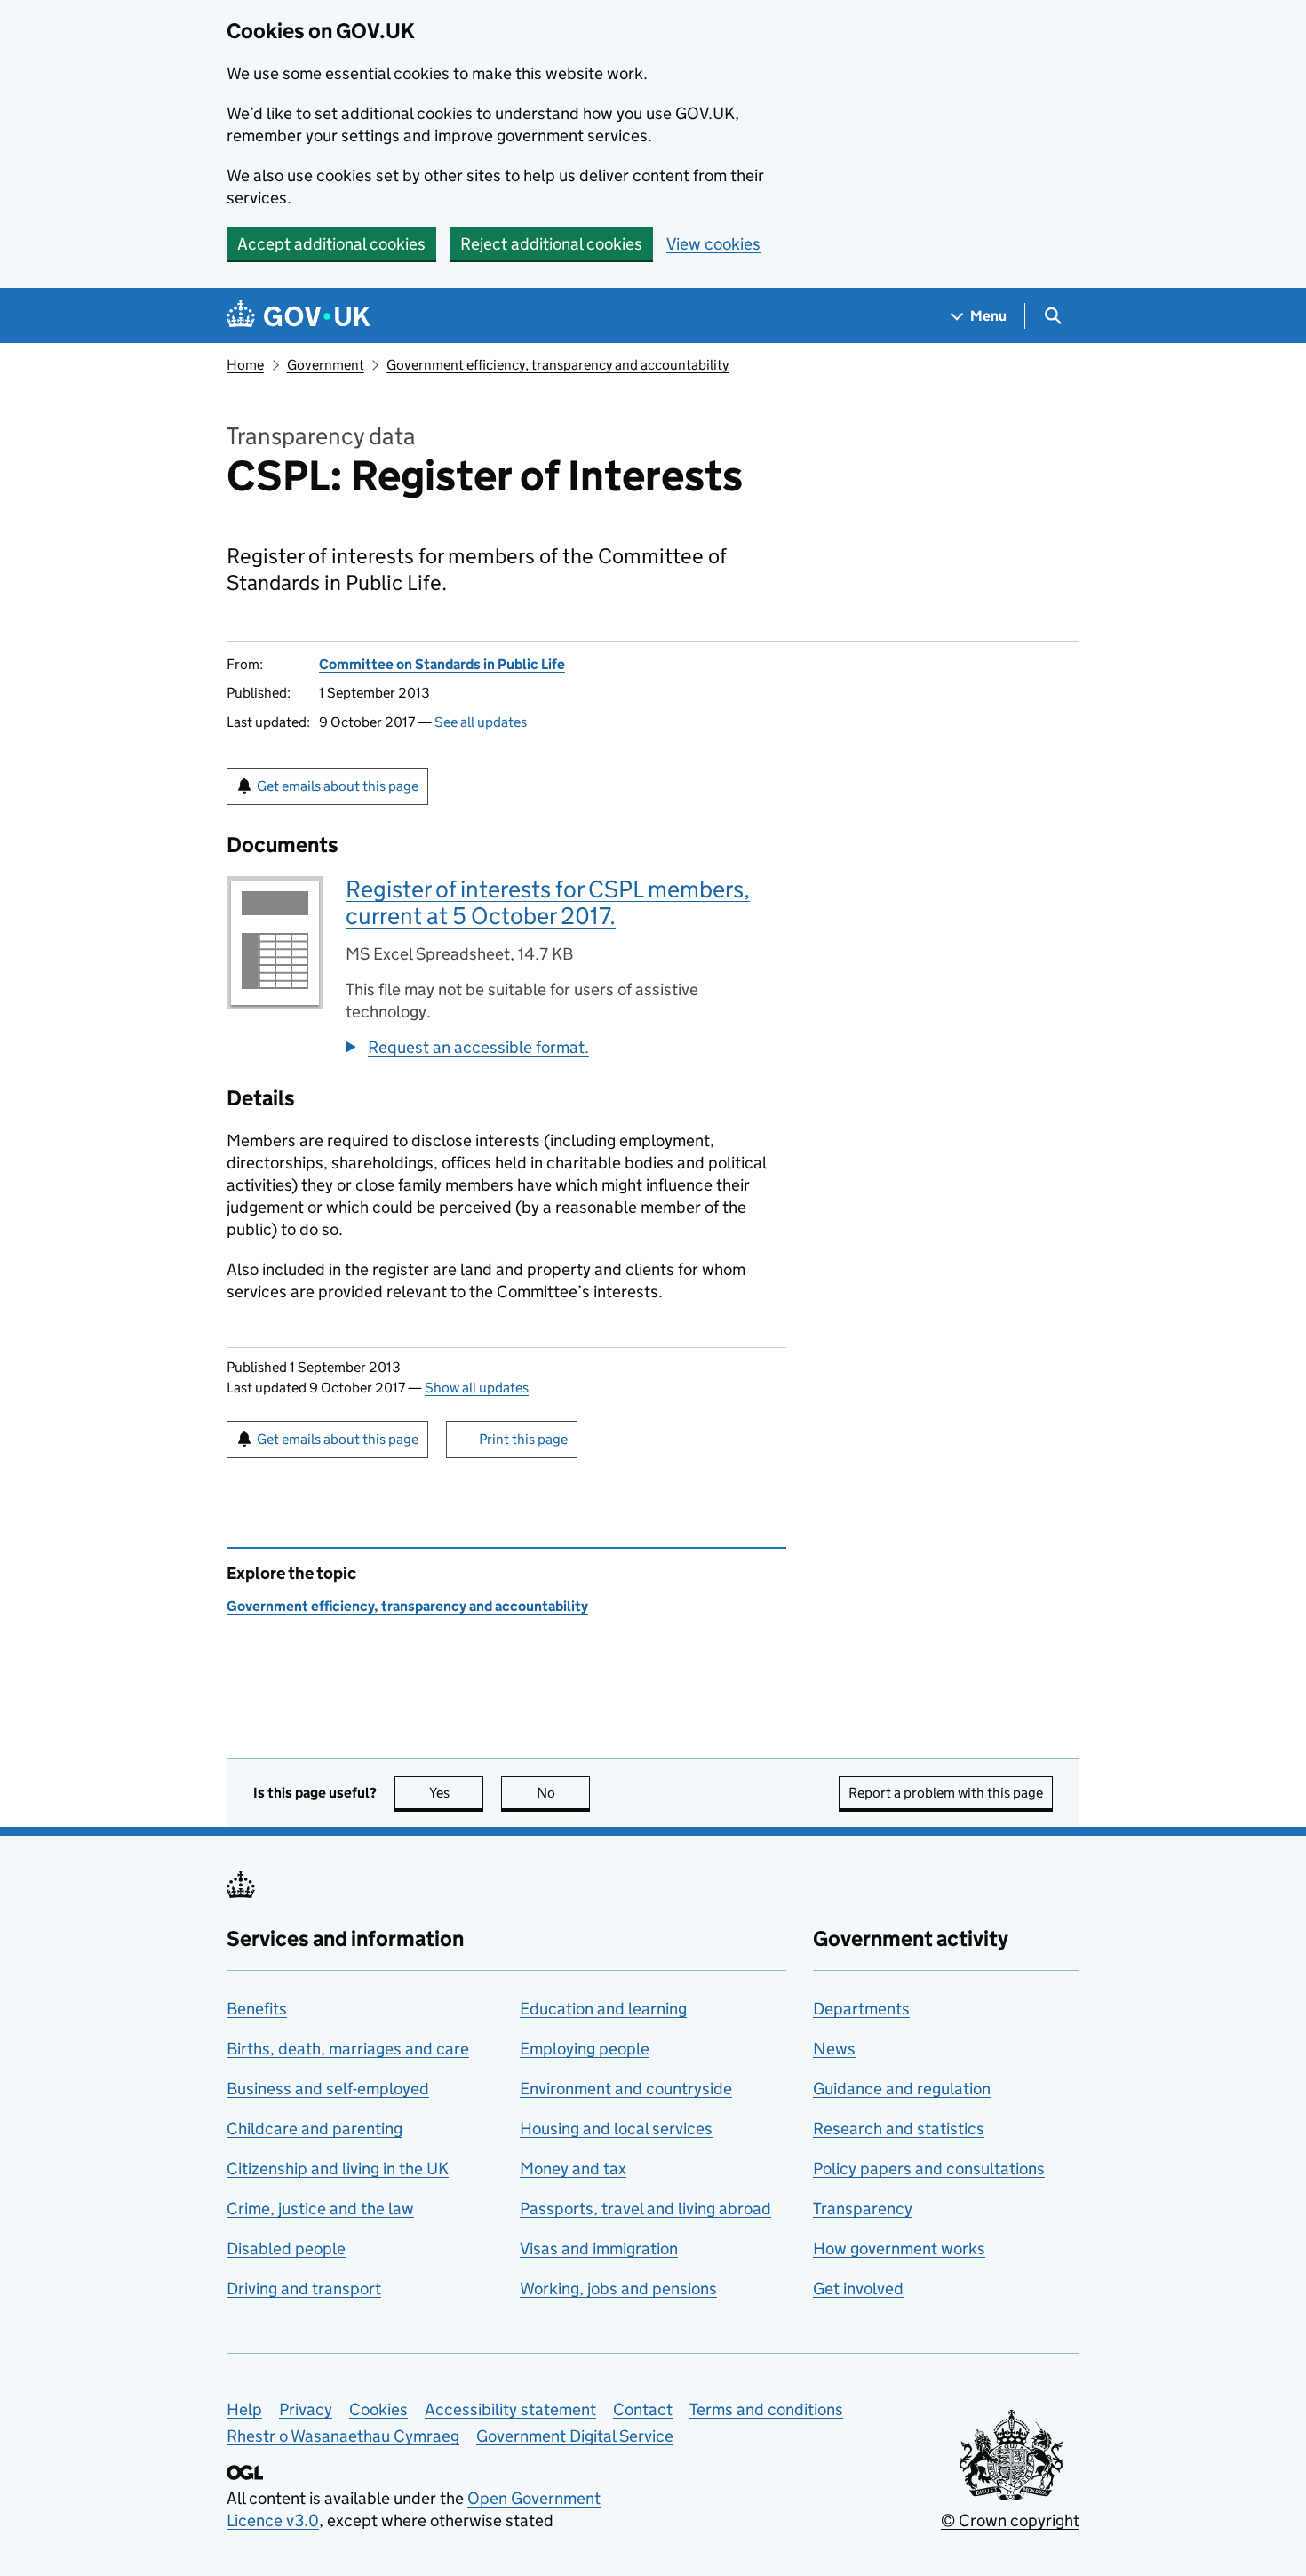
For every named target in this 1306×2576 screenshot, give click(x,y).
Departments (861, 2009)
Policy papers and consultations (929, 2169)
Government (326, 365)
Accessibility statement (510, 2409)
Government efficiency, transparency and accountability (557, 365)
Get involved (858, 2289)
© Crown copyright (1010, 2520)
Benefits (257, 2009)
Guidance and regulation (902, 2089)
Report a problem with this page (946, 1793)
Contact (643, 2409)
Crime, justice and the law (320, 2209)
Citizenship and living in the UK (338, 2169)
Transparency (863, 2209)
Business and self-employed (328, 2089)
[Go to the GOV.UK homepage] (299, 316)
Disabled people (286, 2249)
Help (244, 2409)
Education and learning (603, 2009)
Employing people (585, 2049)
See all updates (481, 722)
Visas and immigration (599, 2249)
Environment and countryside (626, 2089)
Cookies (378, 2409)
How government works (899, 2249)
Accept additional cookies (331, 244)
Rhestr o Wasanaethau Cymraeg (343, 2436)
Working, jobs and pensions (618, 2289)
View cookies (713, 244)
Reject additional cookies (551, 244)
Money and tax (573, 2169)
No (563, 1793)
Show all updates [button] (477, 1388)
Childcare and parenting (315, 2129)
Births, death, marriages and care (348, 2049)
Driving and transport (304, 2289)
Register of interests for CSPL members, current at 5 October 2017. (548, 902)
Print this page (523, 1439)
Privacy (306, 2409)
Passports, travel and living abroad (645, 2209)
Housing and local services (616, 2129)
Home (245, 365)
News (834, 2049)
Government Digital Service (575, 2436)
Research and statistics (899, 2129)
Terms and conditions (766, 2409)
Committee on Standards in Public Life (442, 664)
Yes (456, 1793)
